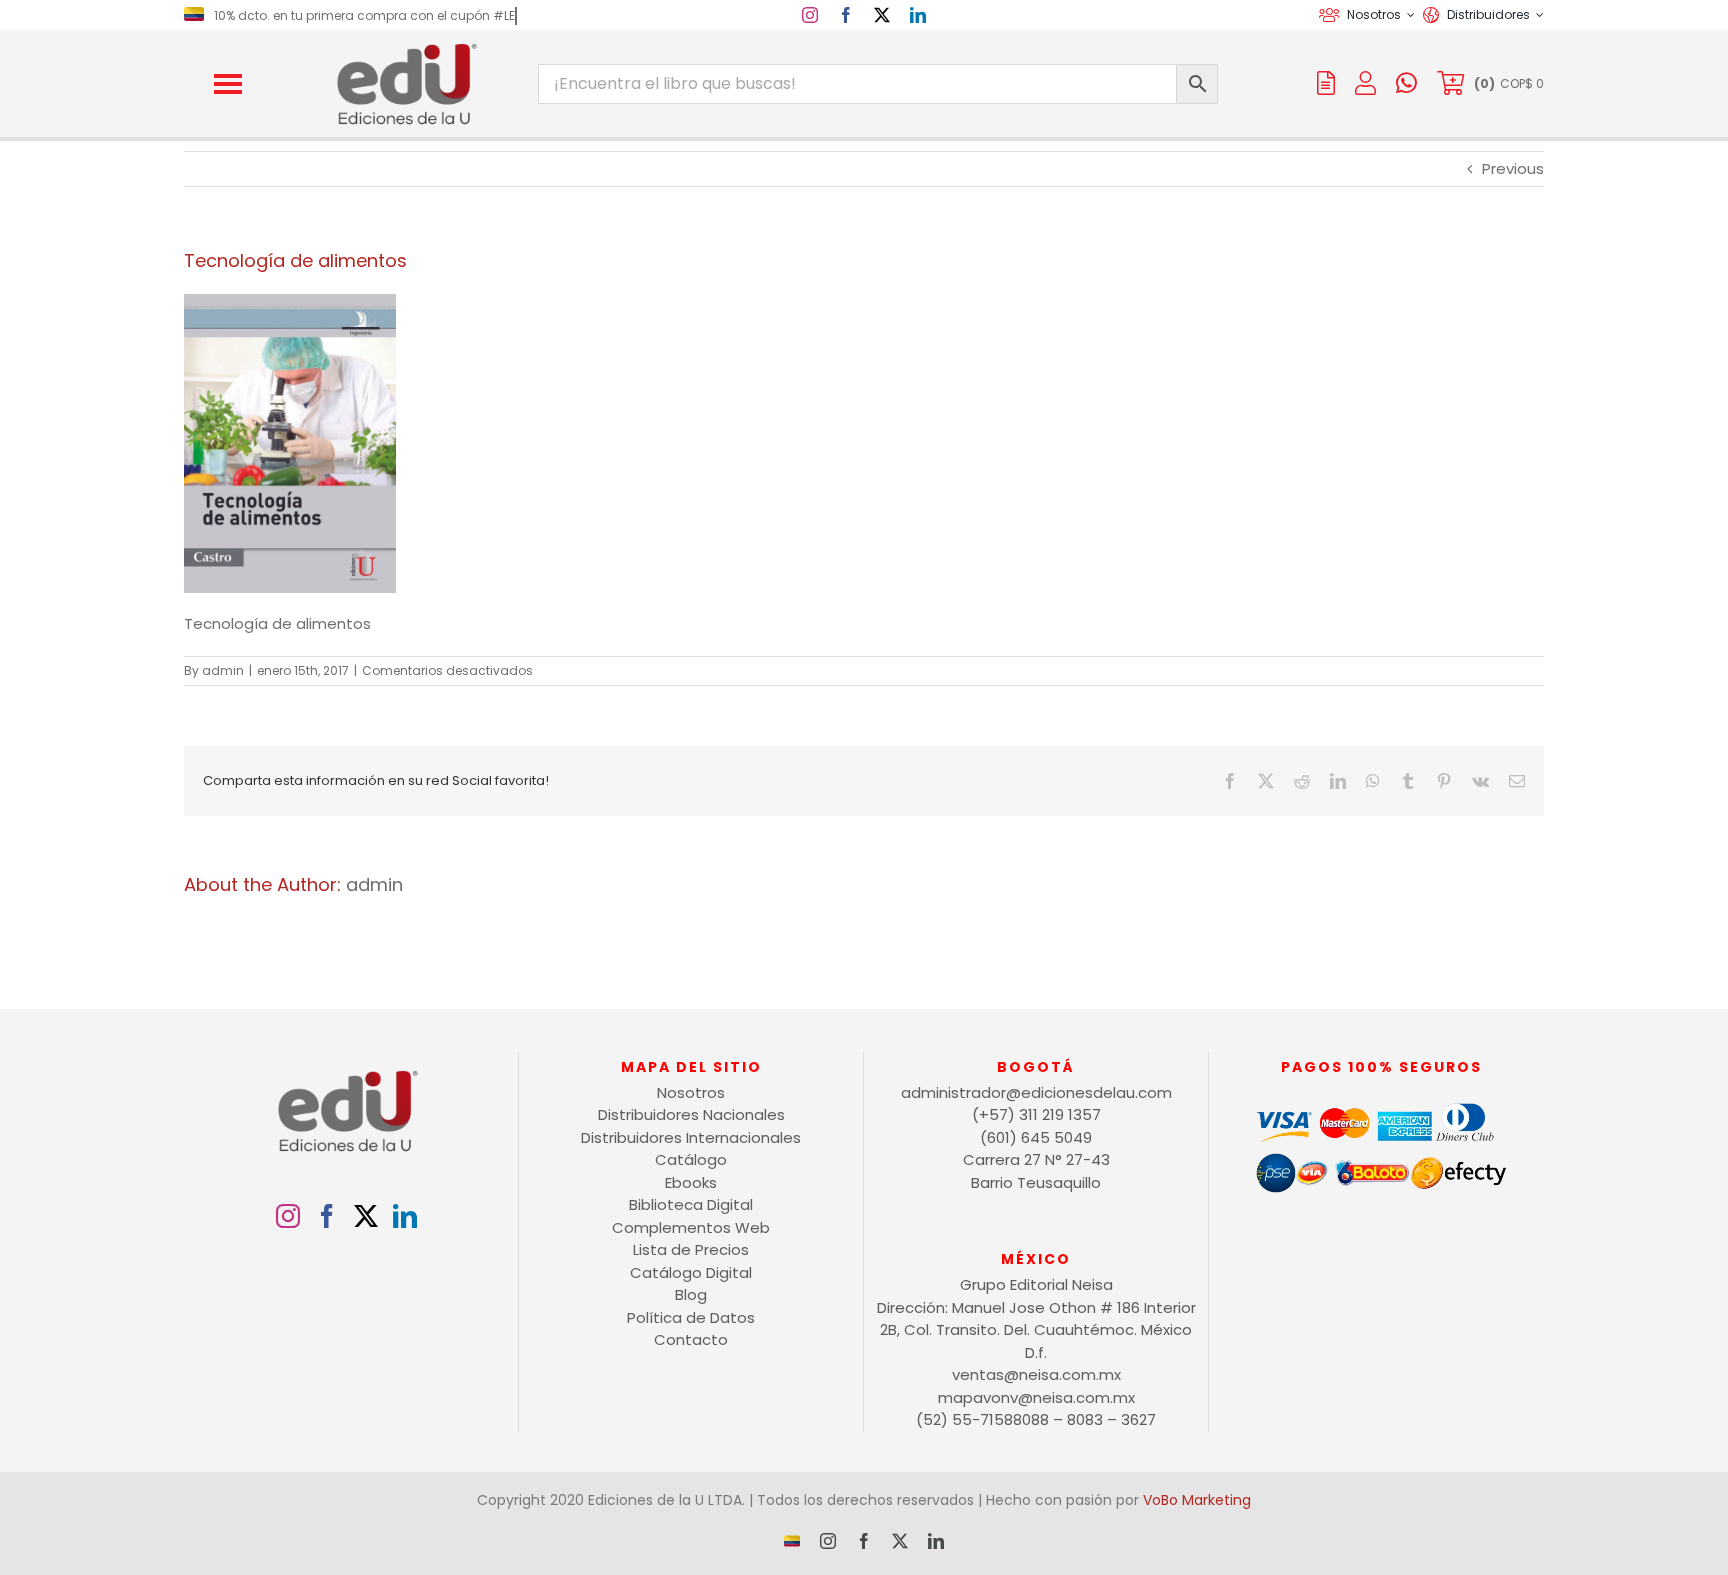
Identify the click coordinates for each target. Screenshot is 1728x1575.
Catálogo (691, 1159)
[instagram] (810, 15)
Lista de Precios (691, 1249)
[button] (228, 84)
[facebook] (846, 15)
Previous (1513, 168)
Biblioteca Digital (691, 1204)
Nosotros (691, 1092)
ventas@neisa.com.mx (1036, 1374)
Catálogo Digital (691, 1272)
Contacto (691, 1339)
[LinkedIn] (405, 1216)
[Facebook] (327, 1216)
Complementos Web (691, 1227)
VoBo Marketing (1197, 1500)
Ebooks (691, 1182)
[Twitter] (366, 1216)
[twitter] (882, 15)
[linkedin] (918, 15)
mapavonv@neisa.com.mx (1036, 1397)
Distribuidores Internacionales (691, 1137)
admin (223, 670)
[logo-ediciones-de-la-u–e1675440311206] (405, 47)
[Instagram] (288, 1216)
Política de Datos (691, 1317)
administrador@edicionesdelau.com (1036, 1092)
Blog (691, 1294)
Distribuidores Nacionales (691, 1114)
